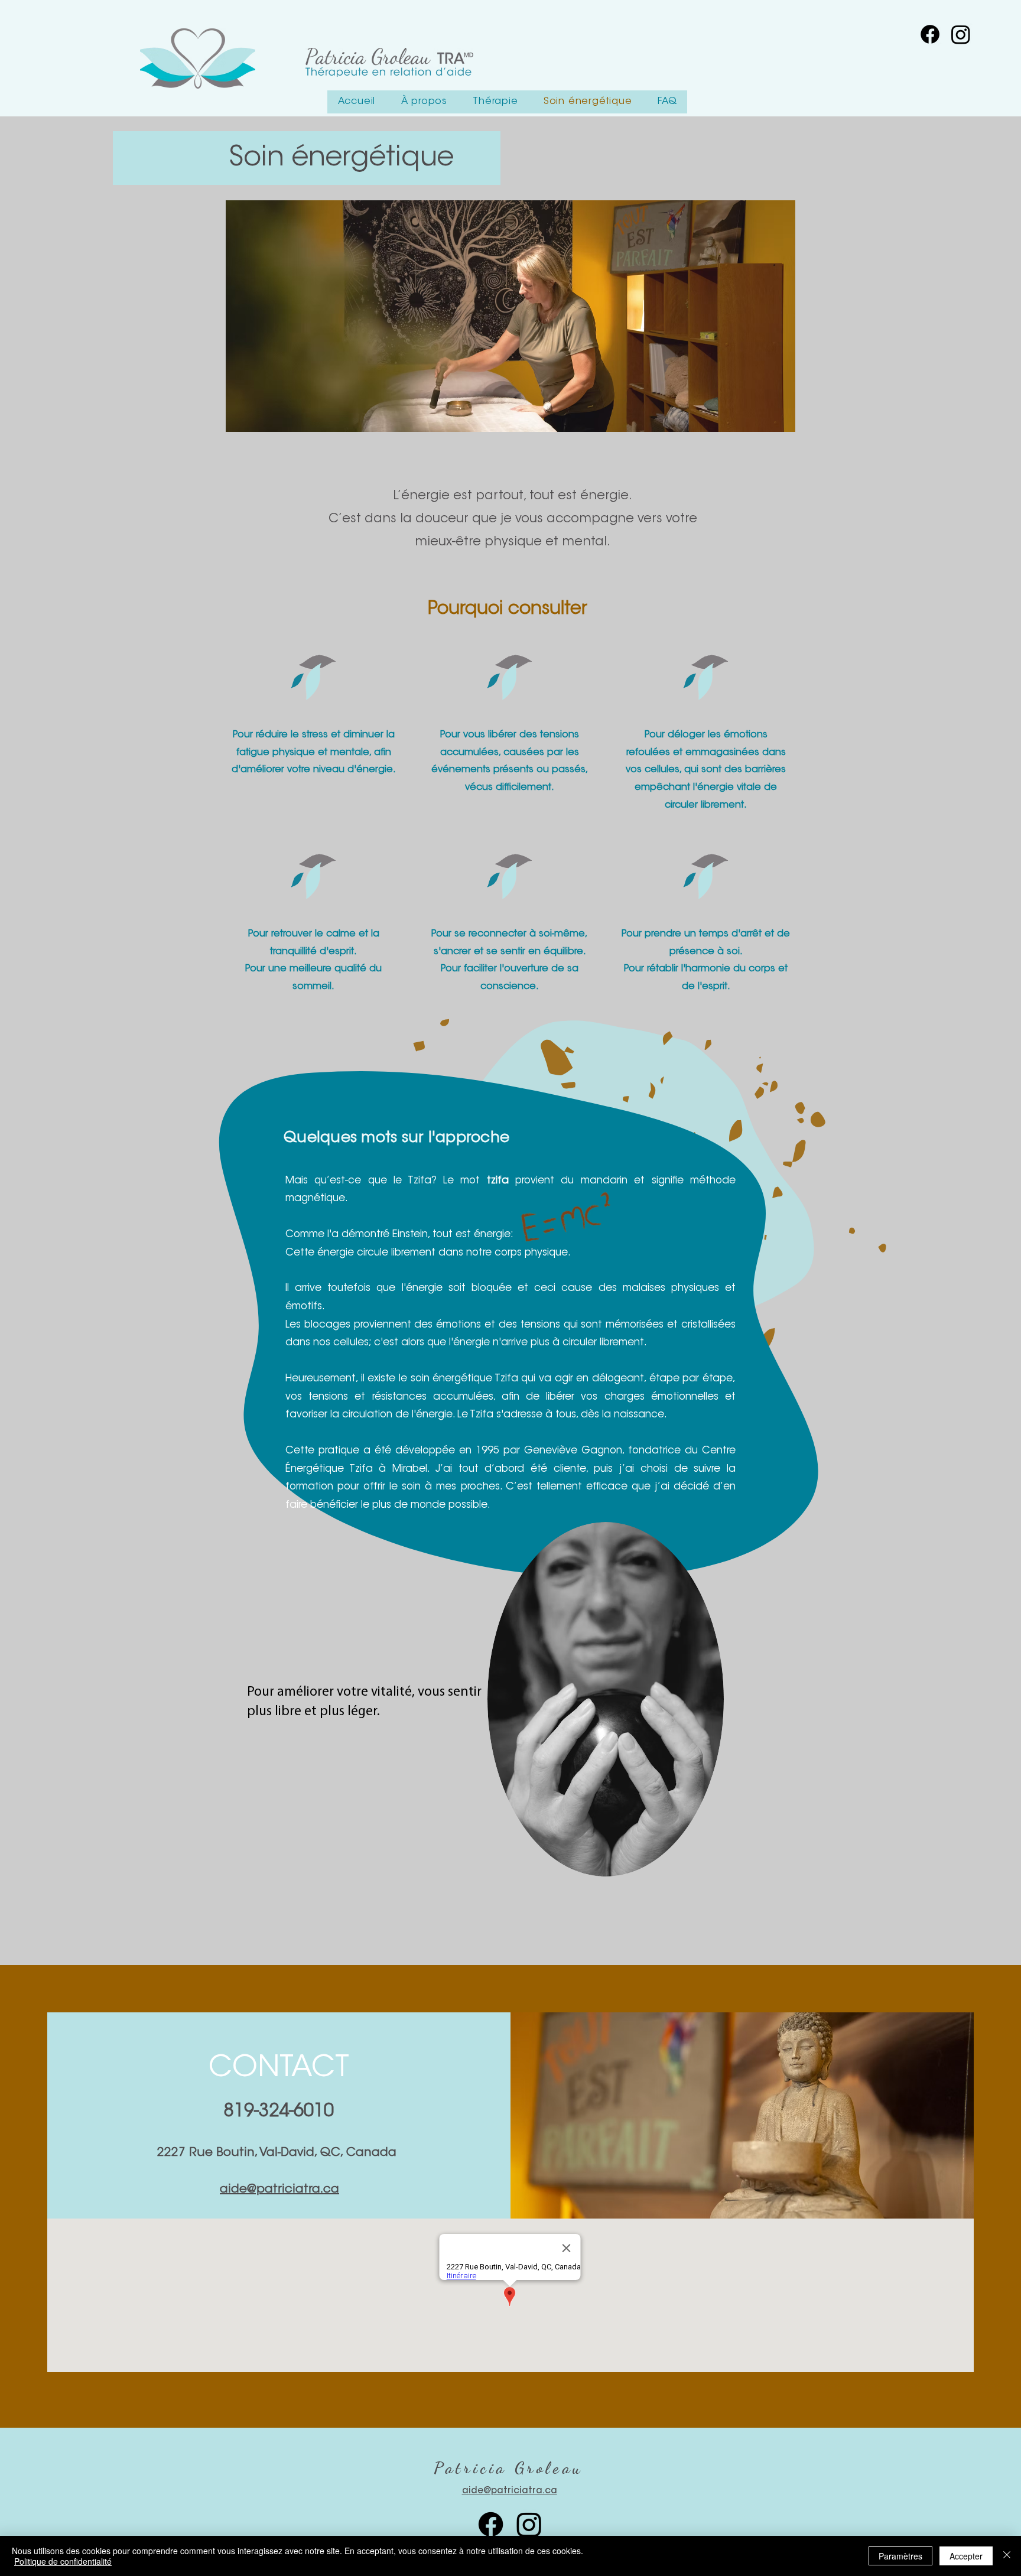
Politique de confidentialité (63, 2561)
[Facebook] (491, 2524)
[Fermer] (1007, 2556)
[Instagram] (529, 2524)
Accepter (966, 2556)
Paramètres (900, 2556)
